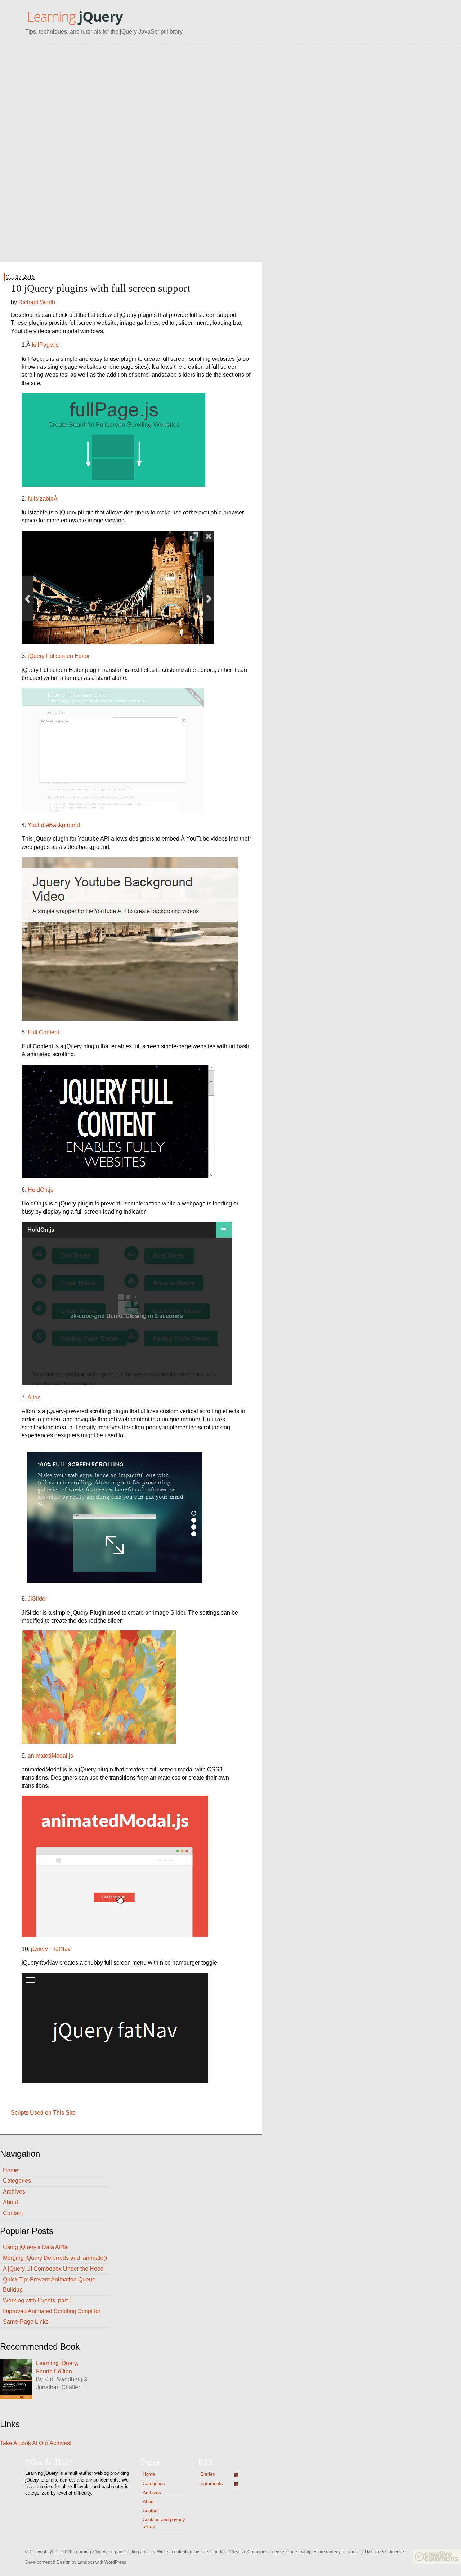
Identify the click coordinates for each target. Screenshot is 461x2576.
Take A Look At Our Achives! (36, 2443)
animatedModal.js (50, 1756)
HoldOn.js (41, 1190)
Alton (34, 1397)
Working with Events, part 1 (38, 2300)
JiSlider (37, 1599)
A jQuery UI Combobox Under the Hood (53, 2269)
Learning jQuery (75, 17)
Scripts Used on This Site (43, 2113)
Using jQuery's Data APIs (35, 2247)
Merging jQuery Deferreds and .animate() (55, 2258)
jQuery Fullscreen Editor (59, 656)
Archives (14, 2192)
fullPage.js (45, 345)
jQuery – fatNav (51, 1949)
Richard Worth (37, 302)
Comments (212, 2484)
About (10, 2202)
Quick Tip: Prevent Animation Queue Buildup (49, 2285)
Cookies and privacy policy (164, 2523)
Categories (17, 2181)
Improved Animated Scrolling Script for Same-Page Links (52, 2316)
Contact (13, 2213)
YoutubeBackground (54, 825)
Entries (208, 2474)
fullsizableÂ (43, 499)
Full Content (43, 1032)
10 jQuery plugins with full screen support (100, 288)
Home (11, 2170)
